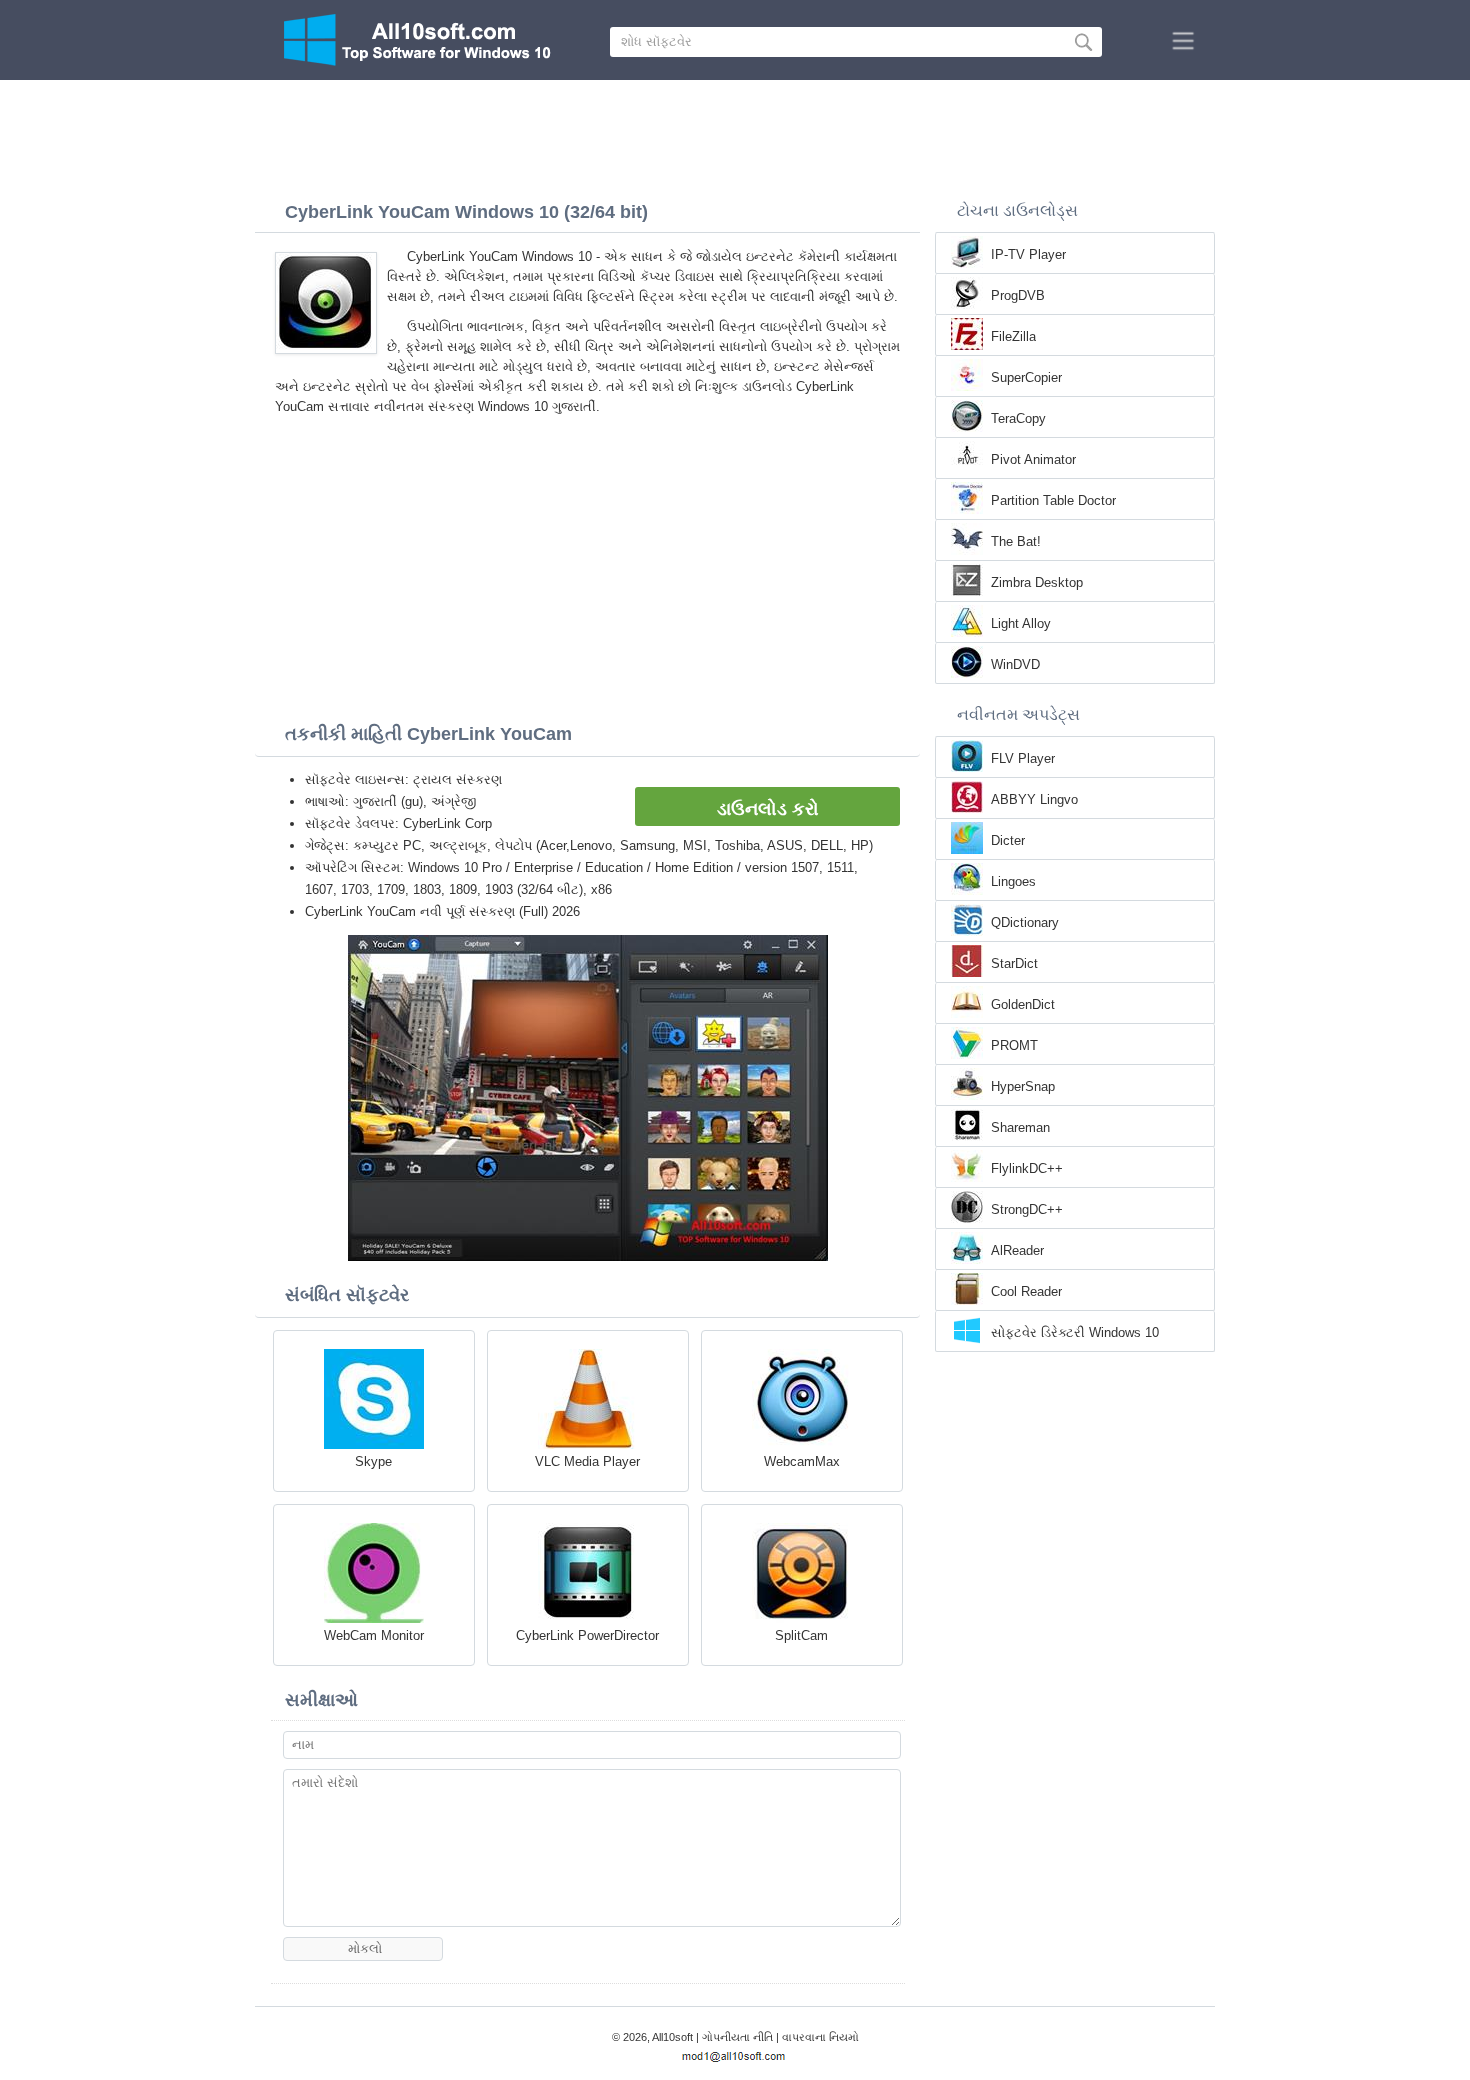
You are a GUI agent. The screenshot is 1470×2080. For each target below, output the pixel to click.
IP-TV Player (1028, 254)
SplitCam (801, 1635)
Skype (373, 1461)
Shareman (1020, 1127)
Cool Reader (1026, 1291)
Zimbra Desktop (1037, 582)
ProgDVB (1018, 295)
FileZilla (1013, 336)
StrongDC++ (1027, 1209)
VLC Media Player (587, 1461)
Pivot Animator (1033, 459)
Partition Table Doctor (1053, 500)
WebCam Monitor (374, 1635)
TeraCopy (1018, 418)
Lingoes (1013, 881)
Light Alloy (1021, 623)
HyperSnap (1023, 1086)
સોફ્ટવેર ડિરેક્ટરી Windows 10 (1075, 1332)
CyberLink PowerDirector (587, 1635)
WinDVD (1015, 664)
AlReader (1017, 1250)
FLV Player (1023, 758)
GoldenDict (1023, 1004)
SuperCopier (1026, 377)
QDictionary (1025, 922)
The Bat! (1016, 541)
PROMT (1014, 1045)
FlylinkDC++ (1027, 1168)
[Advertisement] (735, 135)
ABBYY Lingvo (1034, 799)
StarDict (1014, 963)
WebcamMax (802, 1461)
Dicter (1008, 840)
